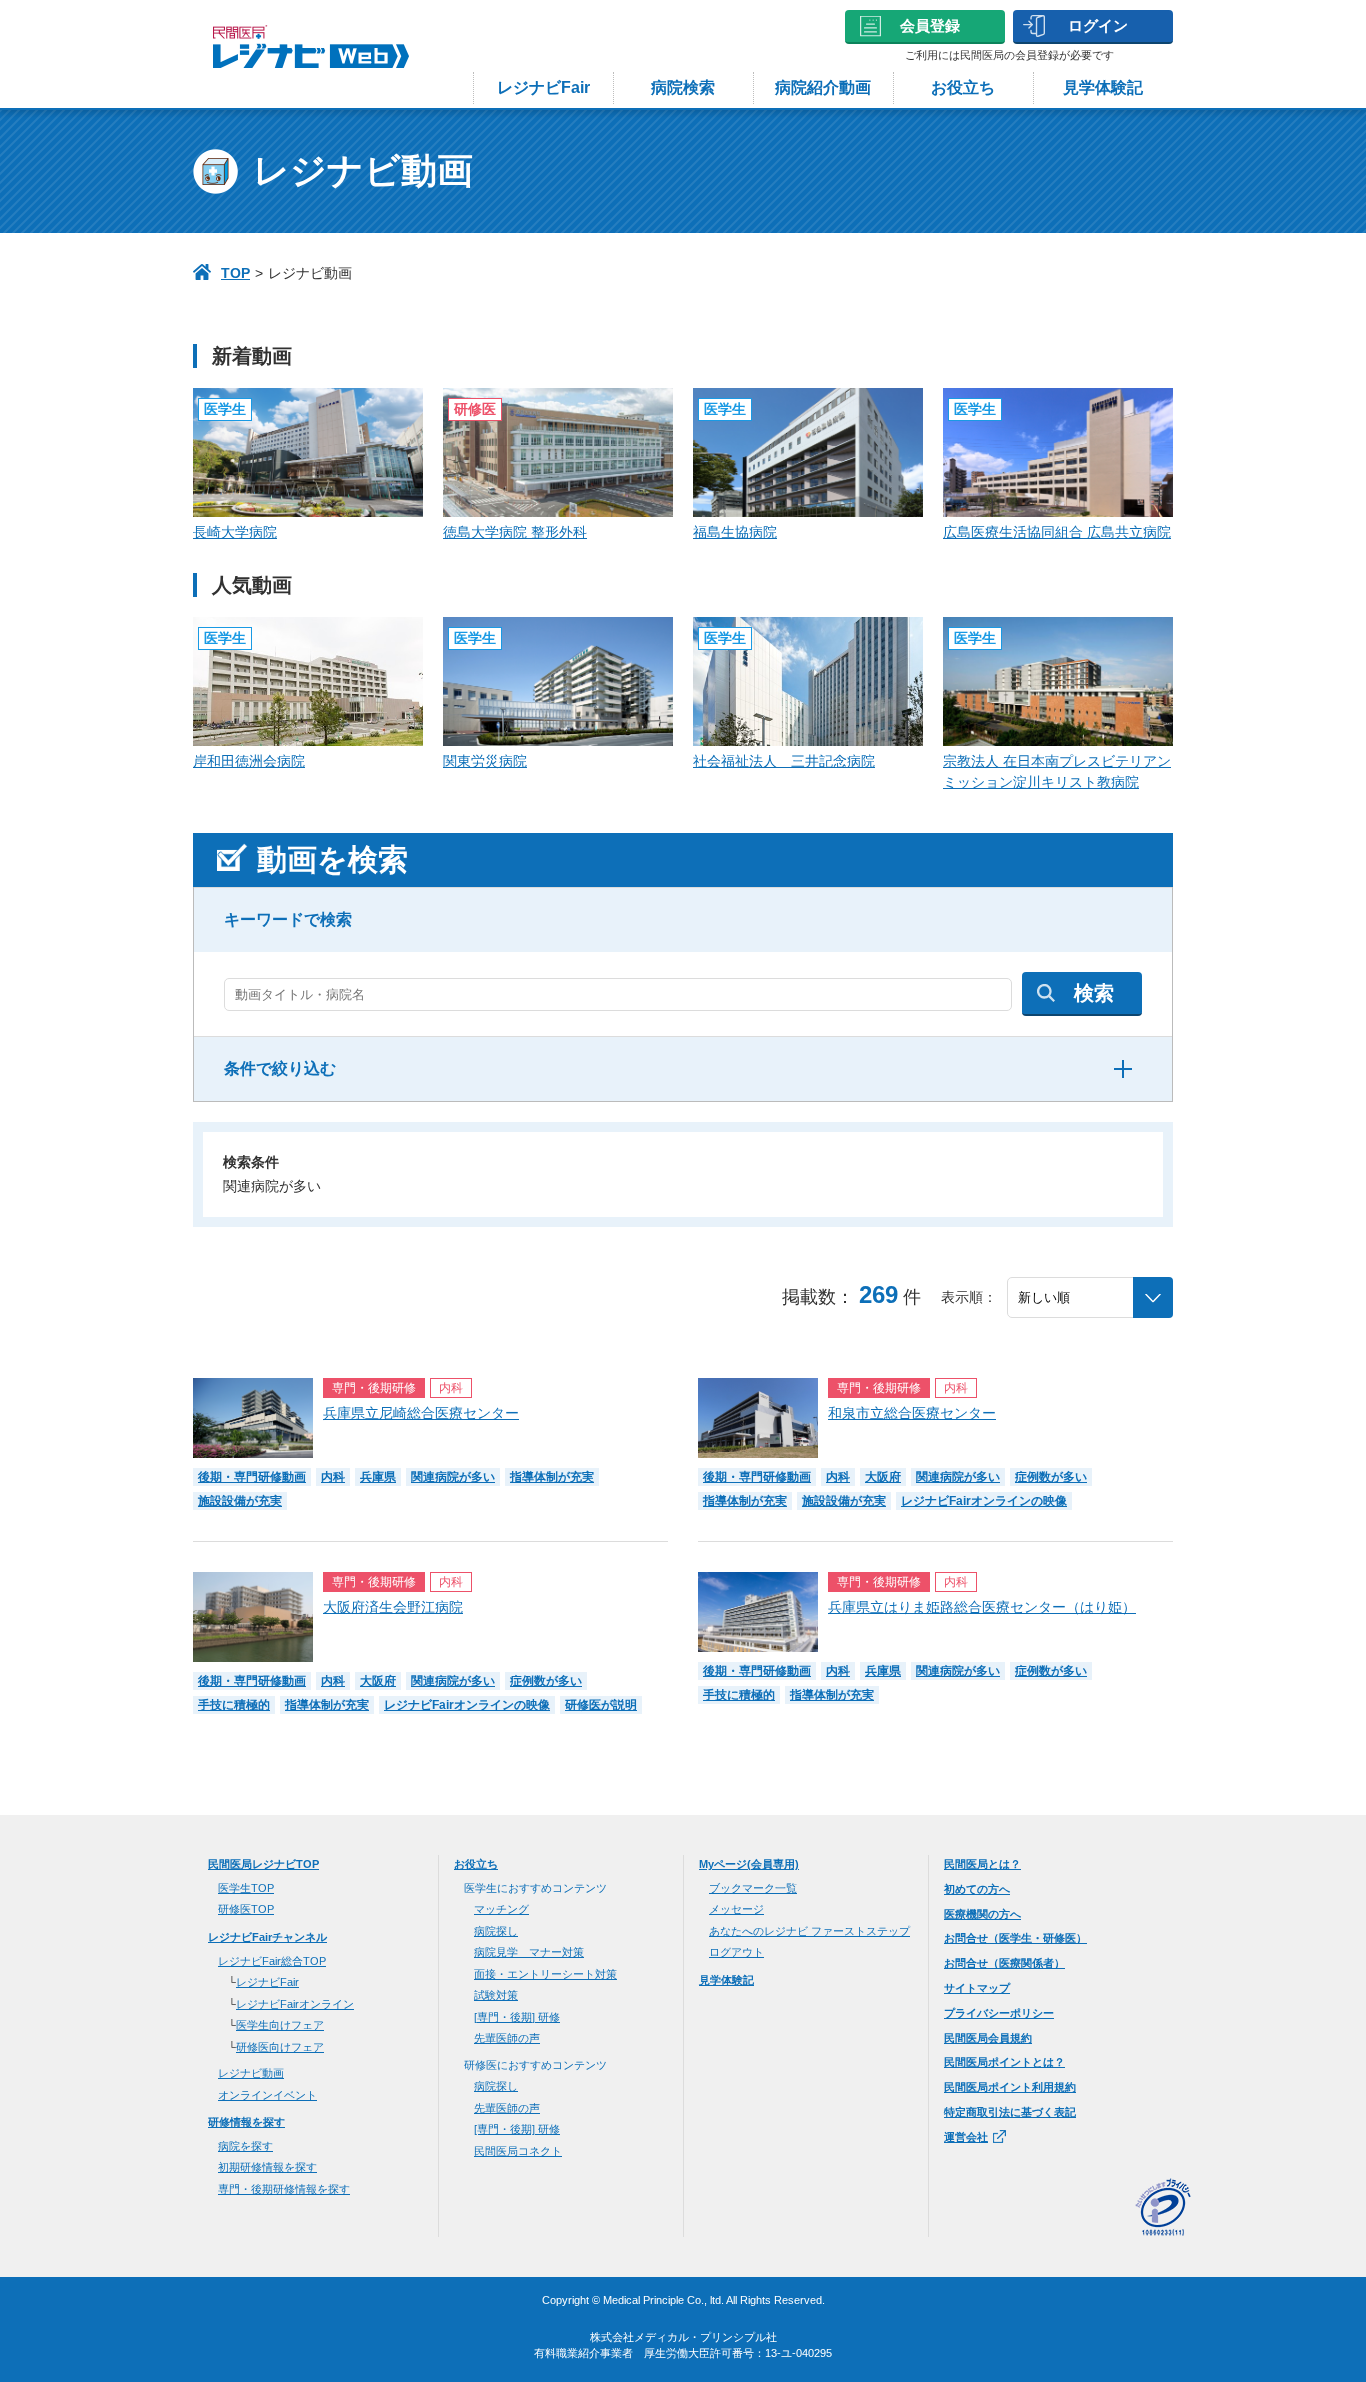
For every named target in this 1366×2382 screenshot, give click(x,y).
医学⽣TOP (246, 1888)
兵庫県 (378, 1477)
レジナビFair (543, 87)
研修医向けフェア (280, 2047)
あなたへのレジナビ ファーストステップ (809, 1931)
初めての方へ (977, 1889)
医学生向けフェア (280, 2025)
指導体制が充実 (552, 1477)
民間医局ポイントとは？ (1004, 2062)
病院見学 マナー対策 (529, 1952)
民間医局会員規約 (988, 2038)
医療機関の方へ (982, 1914)
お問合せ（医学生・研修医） (1015, 1938)
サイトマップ (977, 1988)
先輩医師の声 (507, 2038)
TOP (235, 273)
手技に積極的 (234, 1705)
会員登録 (930, 25)
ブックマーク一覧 (753, 1888)
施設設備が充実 (240, 1501)
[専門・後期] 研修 (517, 2017)
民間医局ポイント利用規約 (1010, 2087)
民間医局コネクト (518, 2151)
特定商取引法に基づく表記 (1010, 2112)
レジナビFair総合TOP (272, 1961)
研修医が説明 (601, 1705)
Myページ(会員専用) (749, 1864)
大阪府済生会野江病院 (393, 1607)
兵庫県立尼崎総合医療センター (421, 1413)
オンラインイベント (267, 2095)
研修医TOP (246, 1909)
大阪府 (883, 1477)
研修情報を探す (246, 2122)
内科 (333, 1477)
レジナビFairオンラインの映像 (984, 1501)
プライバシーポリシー (999, 2013)
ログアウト (736, 1952)
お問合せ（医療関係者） (1004, 1963)
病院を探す (245, 2146)
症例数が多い (1051, 1477)
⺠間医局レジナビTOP (263, 1864)
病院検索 (683, 87)
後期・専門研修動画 (252, 1477)
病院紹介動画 (823, 87)
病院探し (496, 1931)
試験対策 (496, 1995)
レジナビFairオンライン (295, 2004)
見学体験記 (1103, 87)
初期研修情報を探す (267, 2167)
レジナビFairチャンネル (267, 1937)
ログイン (1098, 25)
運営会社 (966, 2137)
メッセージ (736, 1909)
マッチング (501, 1909)
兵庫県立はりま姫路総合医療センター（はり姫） (982, 1607)
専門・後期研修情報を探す (284, 2189)
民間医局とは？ (982, 1864)
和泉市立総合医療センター (912, 1413)
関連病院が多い (453, 1477)
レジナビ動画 (251, 2073)
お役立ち (963, 87)
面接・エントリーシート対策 (545, 1974)
